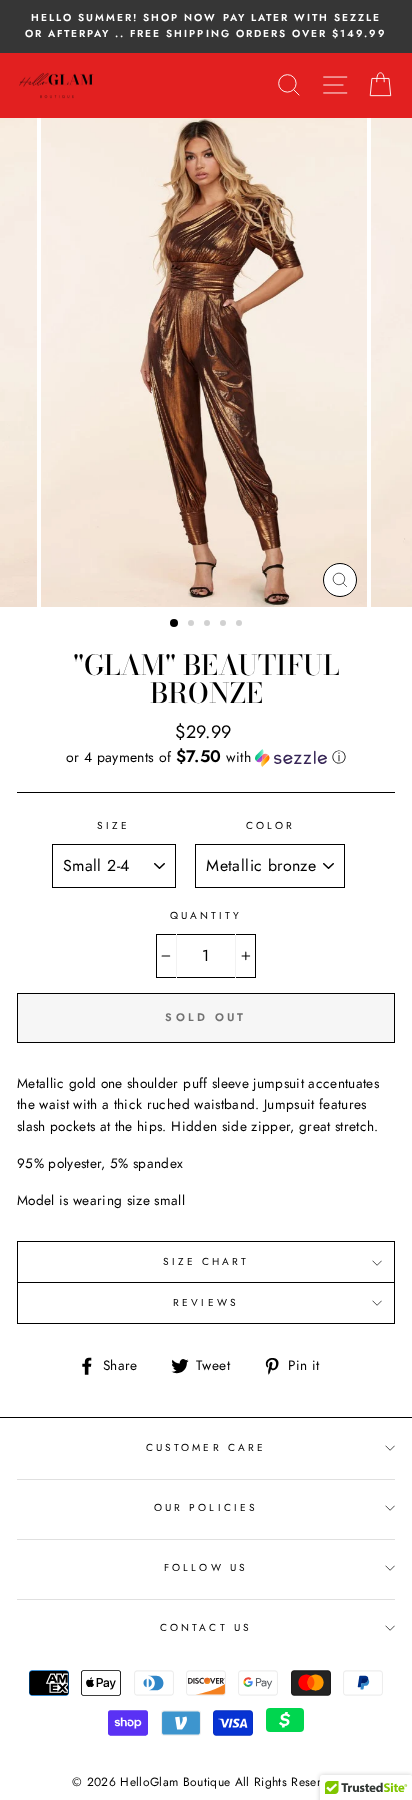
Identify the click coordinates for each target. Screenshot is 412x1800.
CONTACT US (206, 1627)
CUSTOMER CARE (206, 1447)
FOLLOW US (206, 1567)
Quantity (206, 915)
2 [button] (193, 625)
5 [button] (241, 625)
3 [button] (209, 625)
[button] (206, 757)
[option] (206, 26)
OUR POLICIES (206, 1507)
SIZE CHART (206, 1261)
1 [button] (175, 624)
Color (270, 825)
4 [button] (225, 625)
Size (113, 825)
